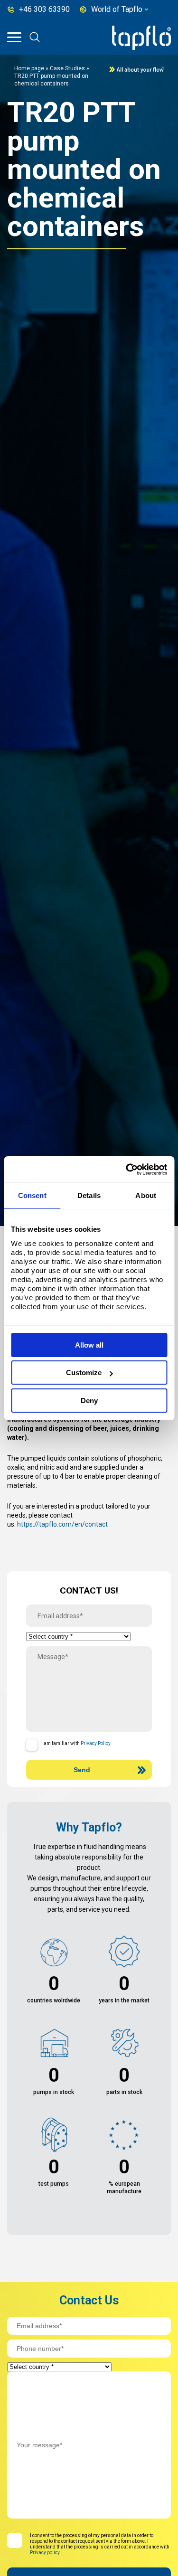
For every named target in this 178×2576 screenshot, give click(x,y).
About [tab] (146, 1195)
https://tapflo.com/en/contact (62, 1524)
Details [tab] (89, 1195)
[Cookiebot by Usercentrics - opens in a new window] (127, 1170)
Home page (29, 68)
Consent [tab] (32, 1195)
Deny (89, 1401)
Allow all (89, 1345)
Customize (84, 1373)
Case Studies (67, 68)
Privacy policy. (45, 2552)
